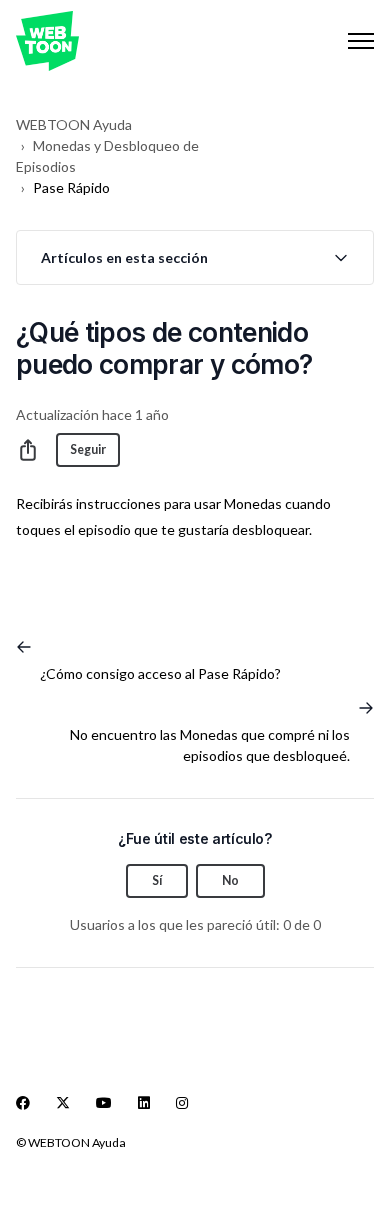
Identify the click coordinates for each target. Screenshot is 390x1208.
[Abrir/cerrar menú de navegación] (361, 41)
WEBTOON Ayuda (74, 124)
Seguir (88, 449)
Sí (157, 880)
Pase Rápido (71, 187)
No (230, 880)
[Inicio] (47, 41)
